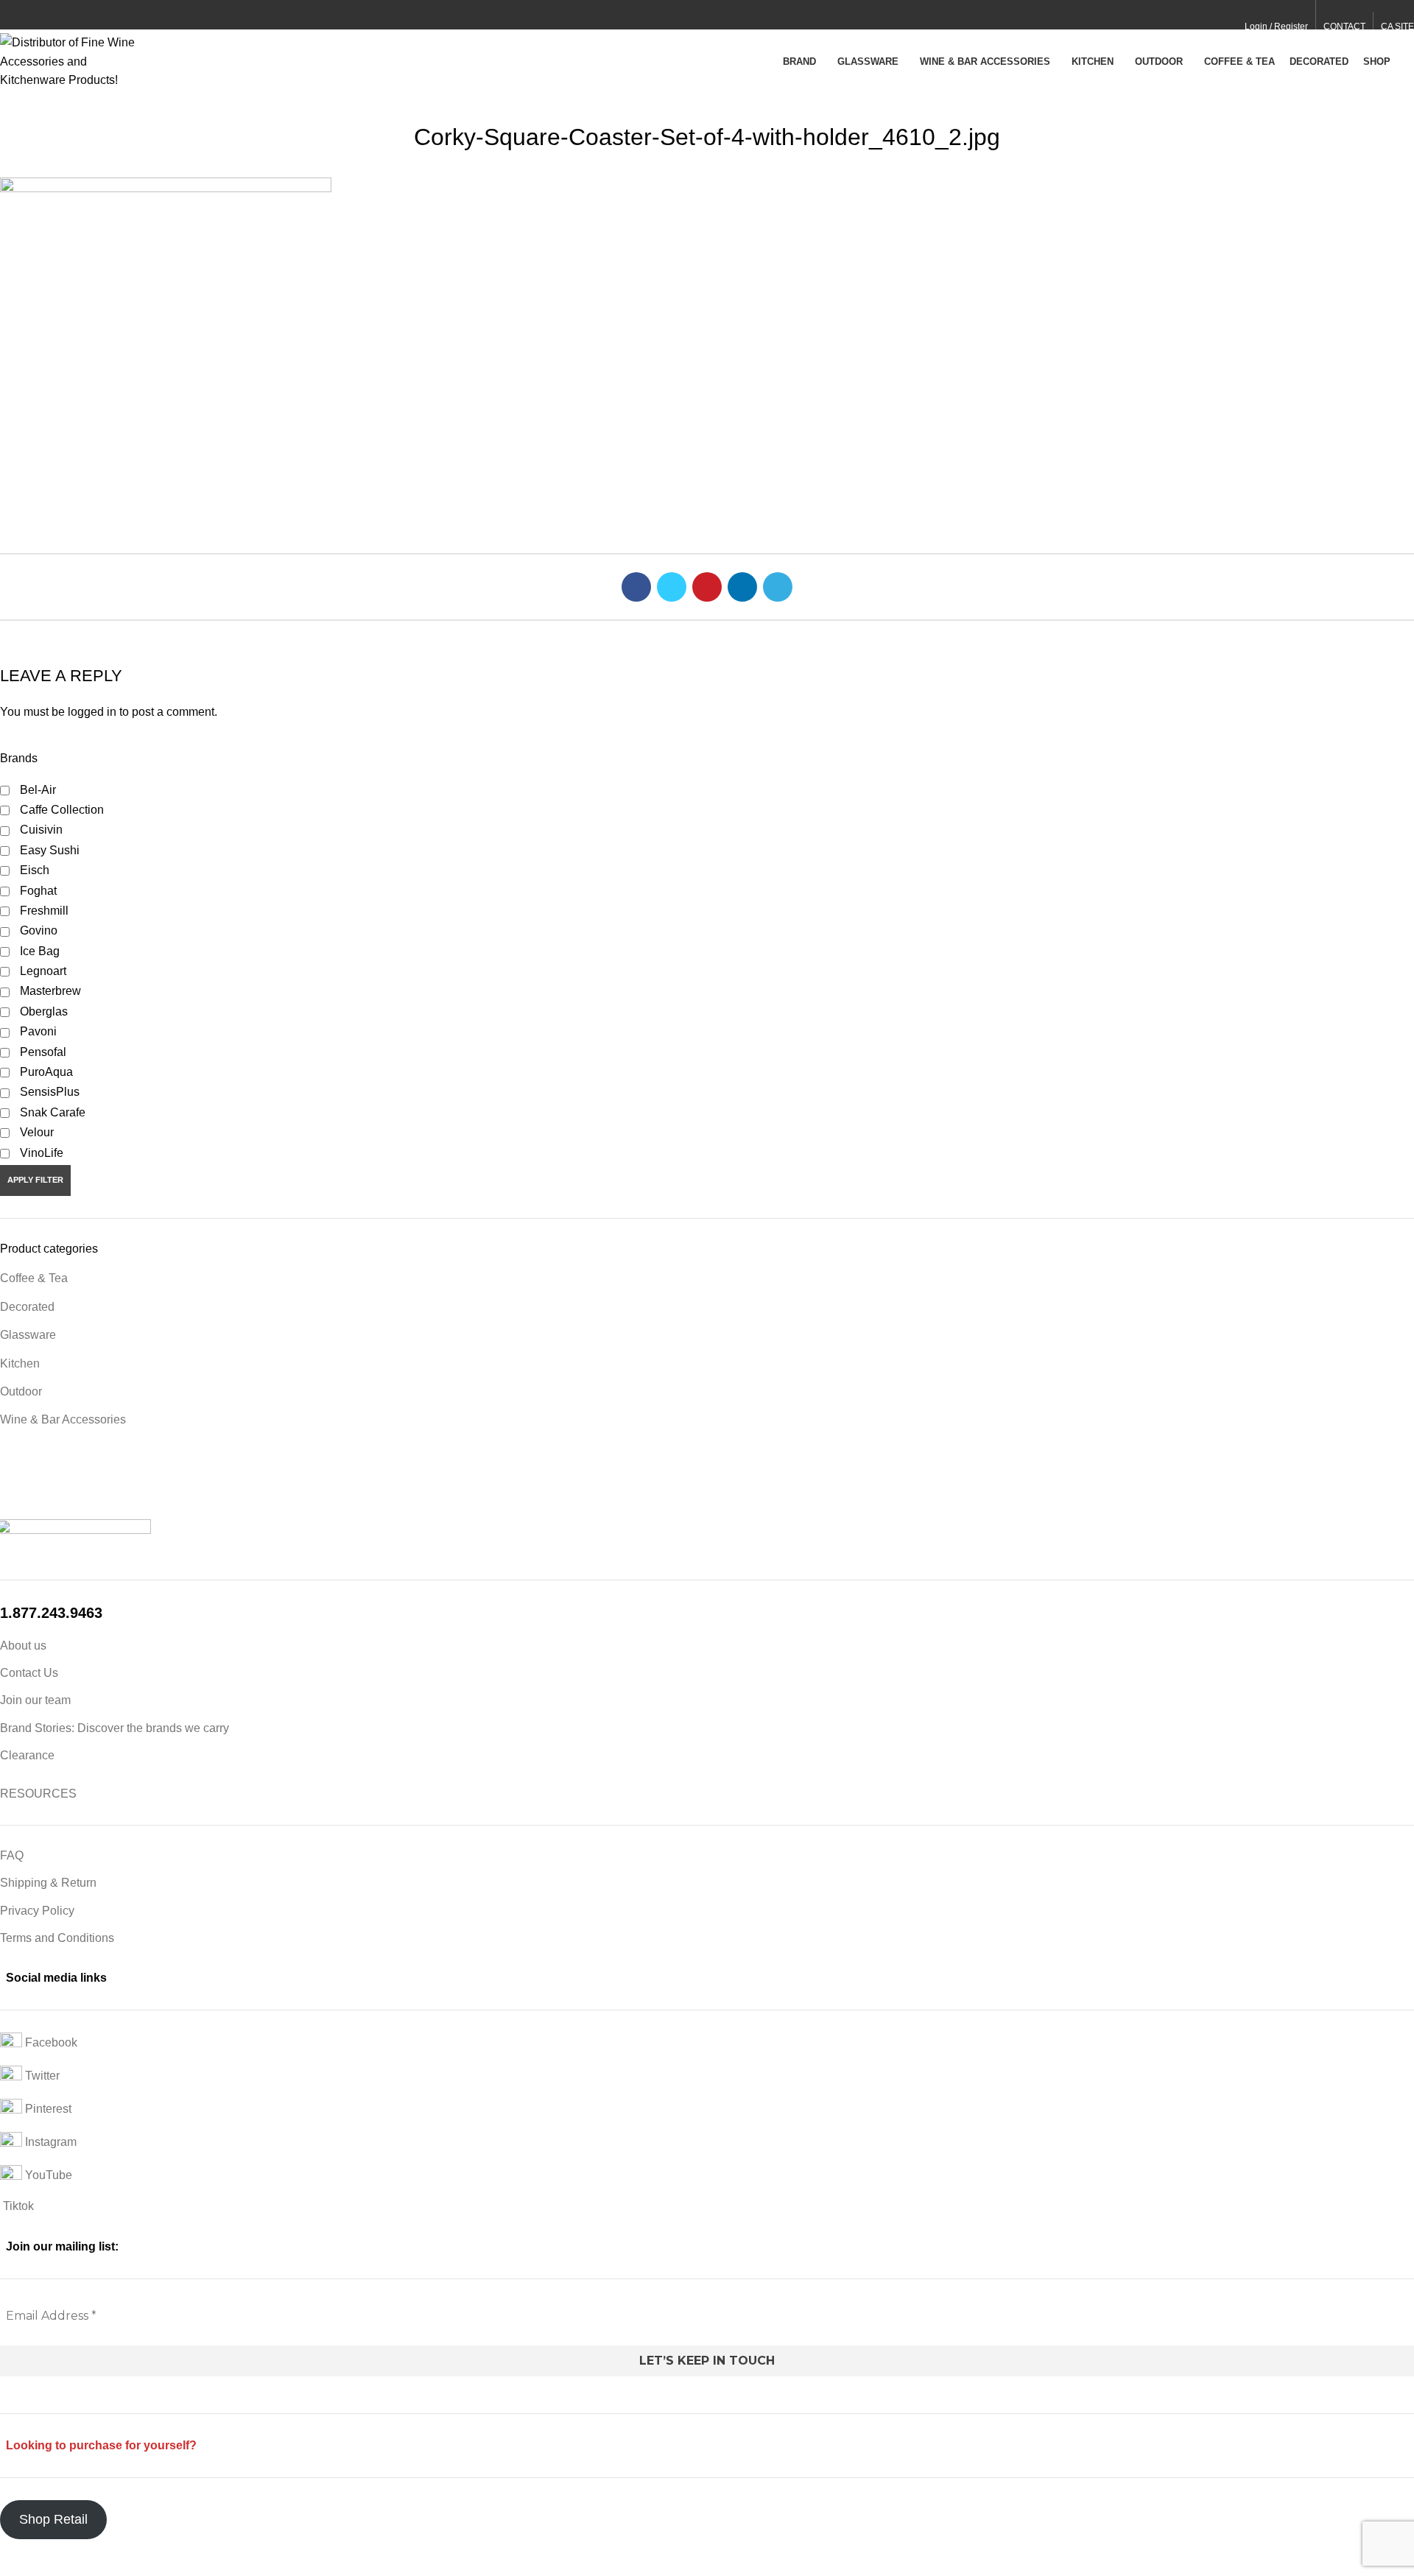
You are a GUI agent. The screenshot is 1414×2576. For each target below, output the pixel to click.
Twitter (41, 2076)
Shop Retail (53, 2519)
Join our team (35, 1700)
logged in (92, 712)
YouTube (47, 2176)
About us (23, 1646)
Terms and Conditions (57, 1938)
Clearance (27, 1755)
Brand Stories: (39, 1728)
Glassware (28, 1335)
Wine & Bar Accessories (63, 1419)
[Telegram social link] (76, 15)
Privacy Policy (37, 1911)
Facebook (50, 2043)
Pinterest (47, 2109)
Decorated (27, 1307)
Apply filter (35, 1180)
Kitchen (20, 1363)
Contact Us (29, 1673)
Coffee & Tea (34, 1278)
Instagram (49, 2143)
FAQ (12, 1855)
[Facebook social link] (8, 15)
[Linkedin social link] (59, 15)
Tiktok (17, 2206)
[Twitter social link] (25, 15)
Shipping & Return (48, 1883)
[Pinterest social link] (42, 15)
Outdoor (21, 1391)
